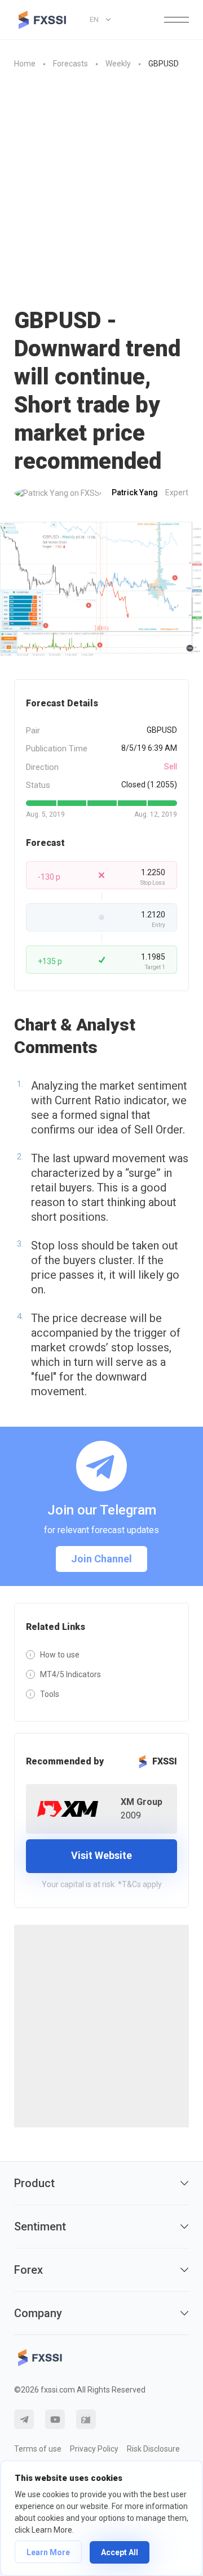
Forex (28, 2270)
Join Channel (101, 1559)
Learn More (48, 2552)
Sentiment (40, 2226)
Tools (50, 1694)
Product (34, 2183)
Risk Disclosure (153, 2449)
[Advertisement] (101, 189)
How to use (60, 1655)
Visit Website (101, 1855)
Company (38, 2313)
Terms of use (38, 2449)
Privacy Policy (94, 2449)
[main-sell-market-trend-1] (101, 589)
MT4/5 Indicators (70, 1674)
